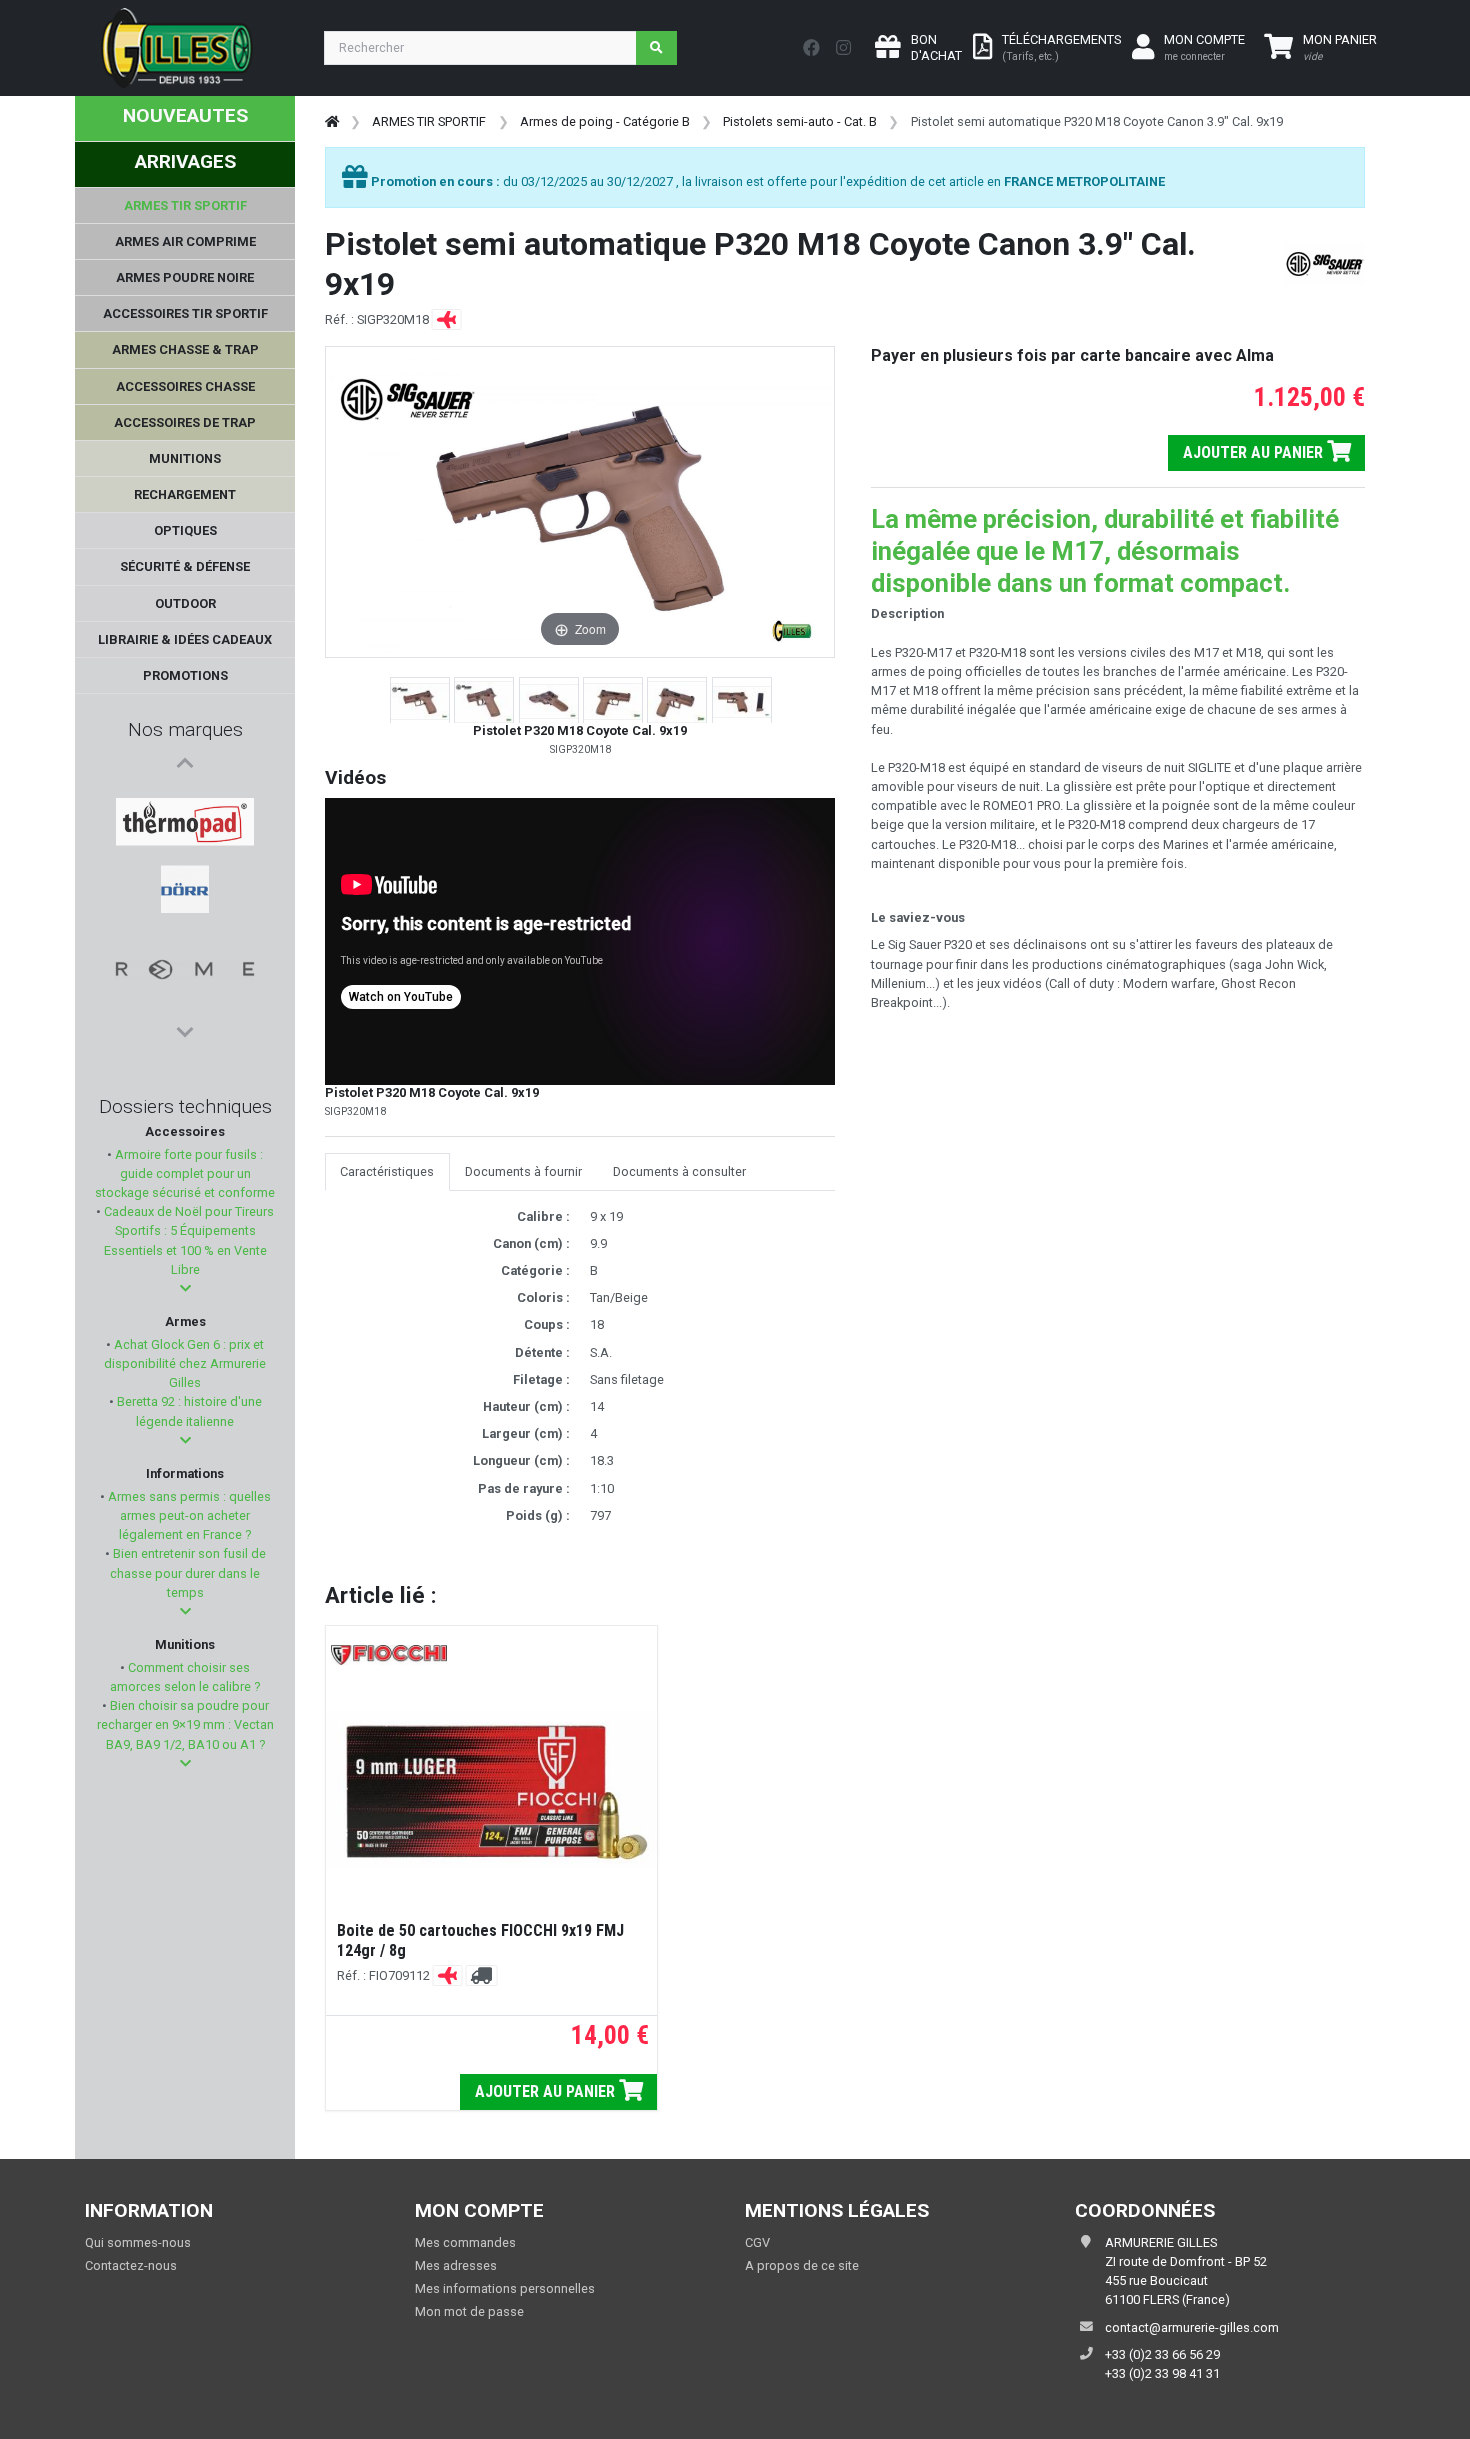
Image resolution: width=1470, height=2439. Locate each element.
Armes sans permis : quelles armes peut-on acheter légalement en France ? (188, 1515)
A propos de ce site (802, 2265)
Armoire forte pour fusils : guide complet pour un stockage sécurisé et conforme (185, 1173)
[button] (185, 1288)
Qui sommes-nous (138, 2242)
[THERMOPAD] (185, 801)
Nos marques (185, 729)
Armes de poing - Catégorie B (605, 121)
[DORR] (185, 849)
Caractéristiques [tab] (387, 1171)
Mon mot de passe (469, 2311)
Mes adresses (456, 2265)
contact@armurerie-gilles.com (1192, 2327)
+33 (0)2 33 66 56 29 (1162, 2354)
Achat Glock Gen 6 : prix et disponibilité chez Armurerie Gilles (185, 1363)
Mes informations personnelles (505, 2288)
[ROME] (185, 897)
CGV (757, 2242)
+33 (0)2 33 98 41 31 (1162, 2373)
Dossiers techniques (185, 1106)
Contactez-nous (131, 2265)
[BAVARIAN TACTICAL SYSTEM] (185, 993)
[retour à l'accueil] (332, 121)
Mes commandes (465, 2242)
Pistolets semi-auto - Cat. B (800, 121)
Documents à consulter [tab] (679, 1171)
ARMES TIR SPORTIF (429, 121)
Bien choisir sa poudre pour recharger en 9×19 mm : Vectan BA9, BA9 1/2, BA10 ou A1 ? (185, 1724)
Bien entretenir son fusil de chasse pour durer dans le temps (188, 1572)
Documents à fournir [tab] (523, 1171)
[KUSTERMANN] (185, 945)
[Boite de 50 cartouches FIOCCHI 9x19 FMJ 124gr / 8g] (491, 1790)
